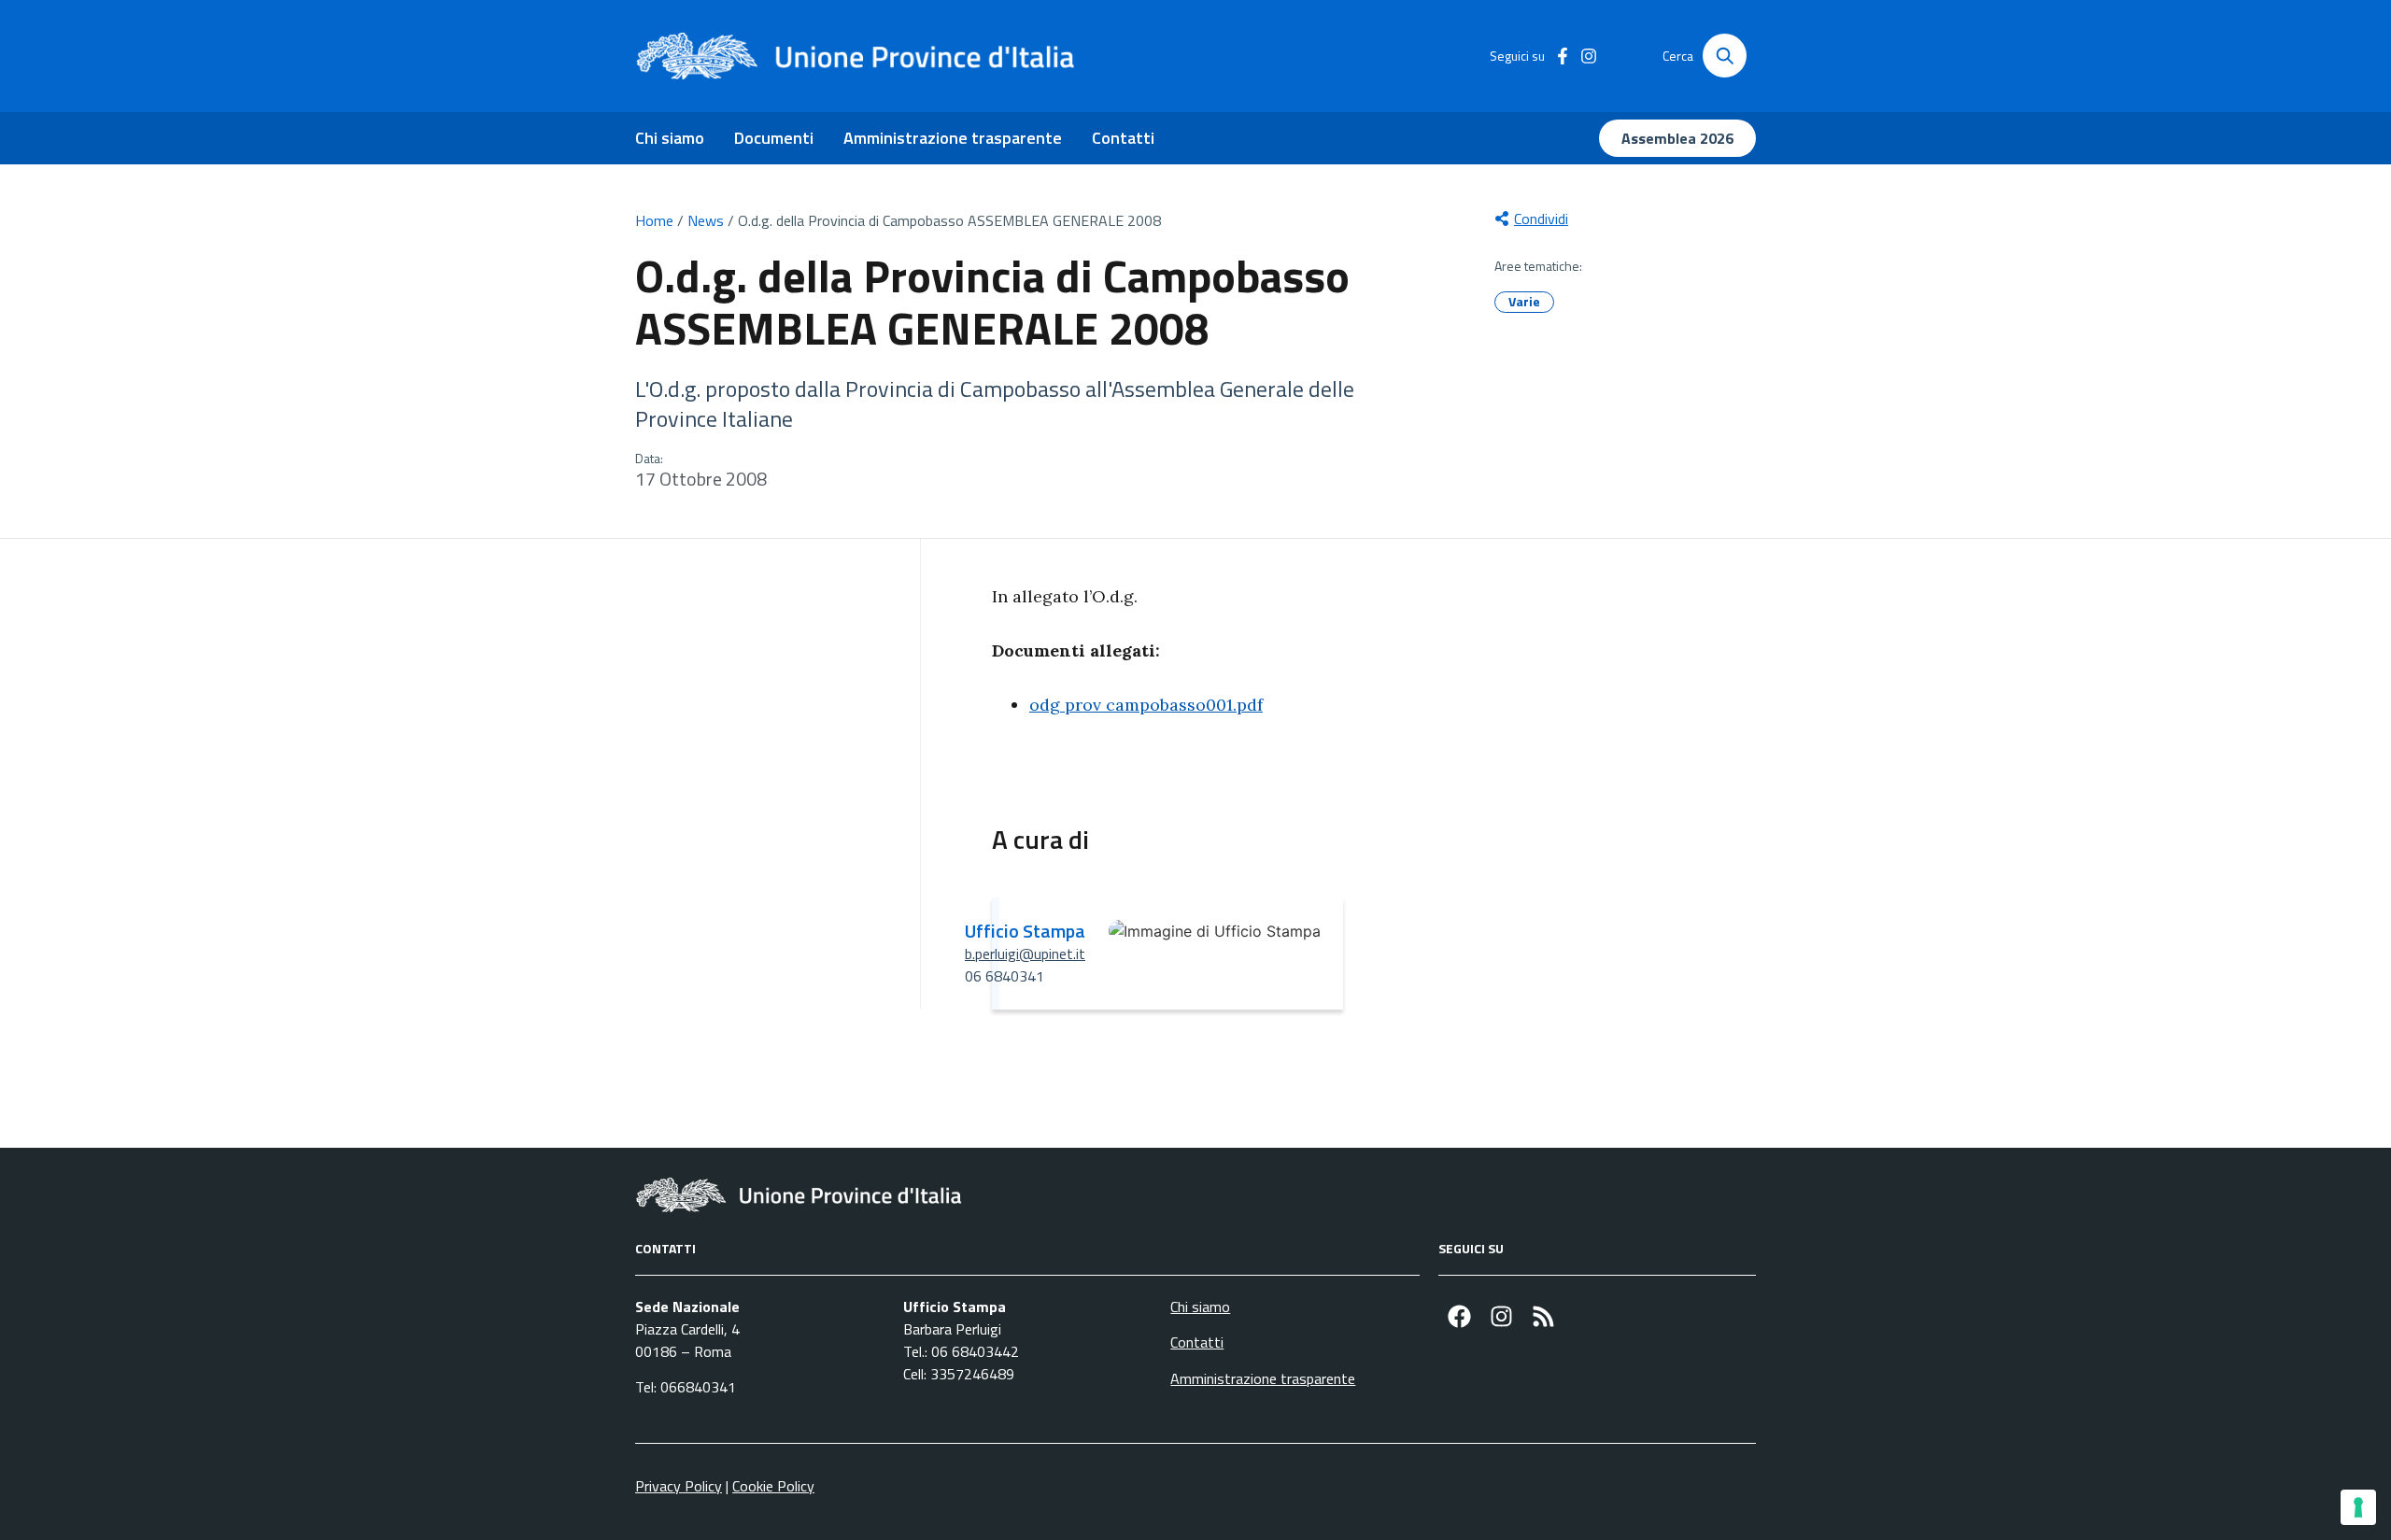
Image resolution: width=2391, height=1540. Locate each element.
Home (654, 220)
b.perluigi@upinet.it (1025, 954)
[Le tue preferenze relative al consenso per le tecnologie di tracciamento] (2358, 1507)
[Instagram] (1501, 1316)
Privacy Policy (679, 1486)
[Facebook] (1459, 1316)
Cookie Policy (773, 1486)
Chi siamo (670, 138)
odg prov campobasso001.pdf (1146, 705)
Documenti (774, 138)
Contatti (1123, 138)
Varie (1524, 301)
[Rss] (1543, 1316)
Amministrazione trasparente (953, 138)
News (706, 220)
